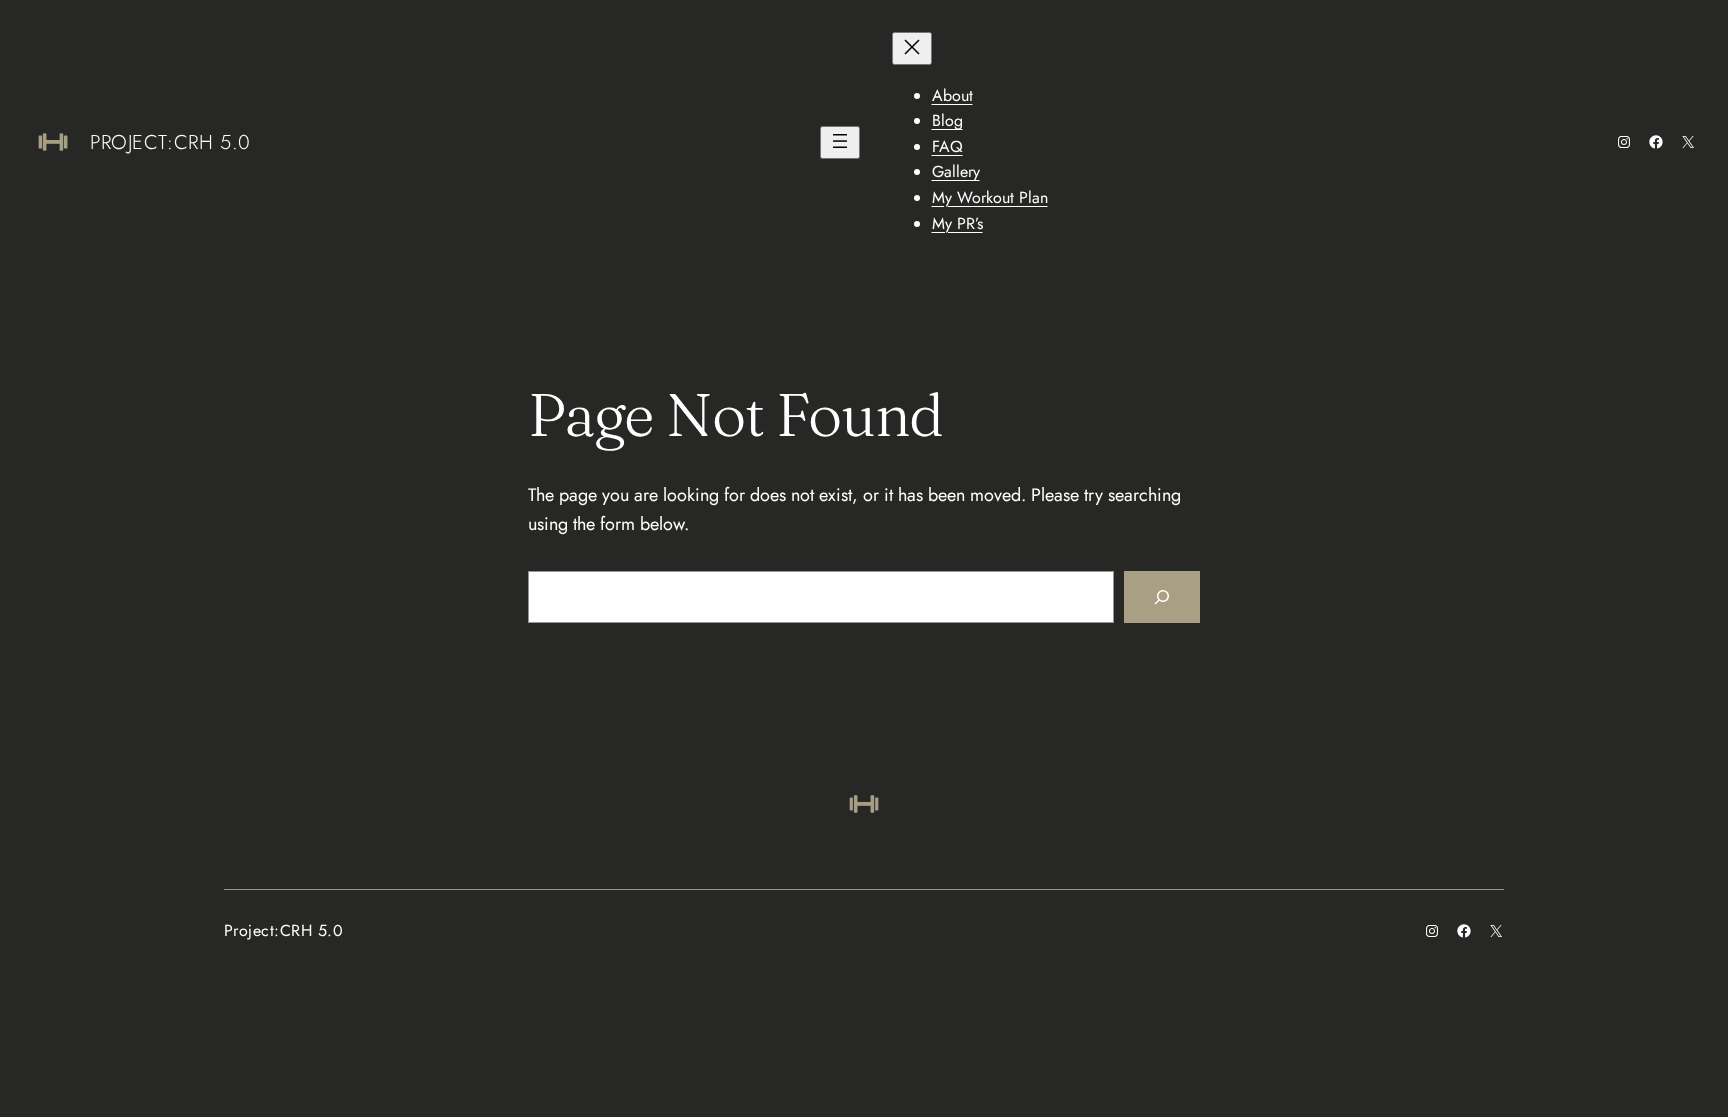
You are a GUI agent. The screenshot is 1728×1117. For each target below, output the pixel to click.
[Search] (1162, 597)
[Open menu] (840, 142)
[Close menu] (912, 48)
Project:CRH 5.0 (170, 142)
